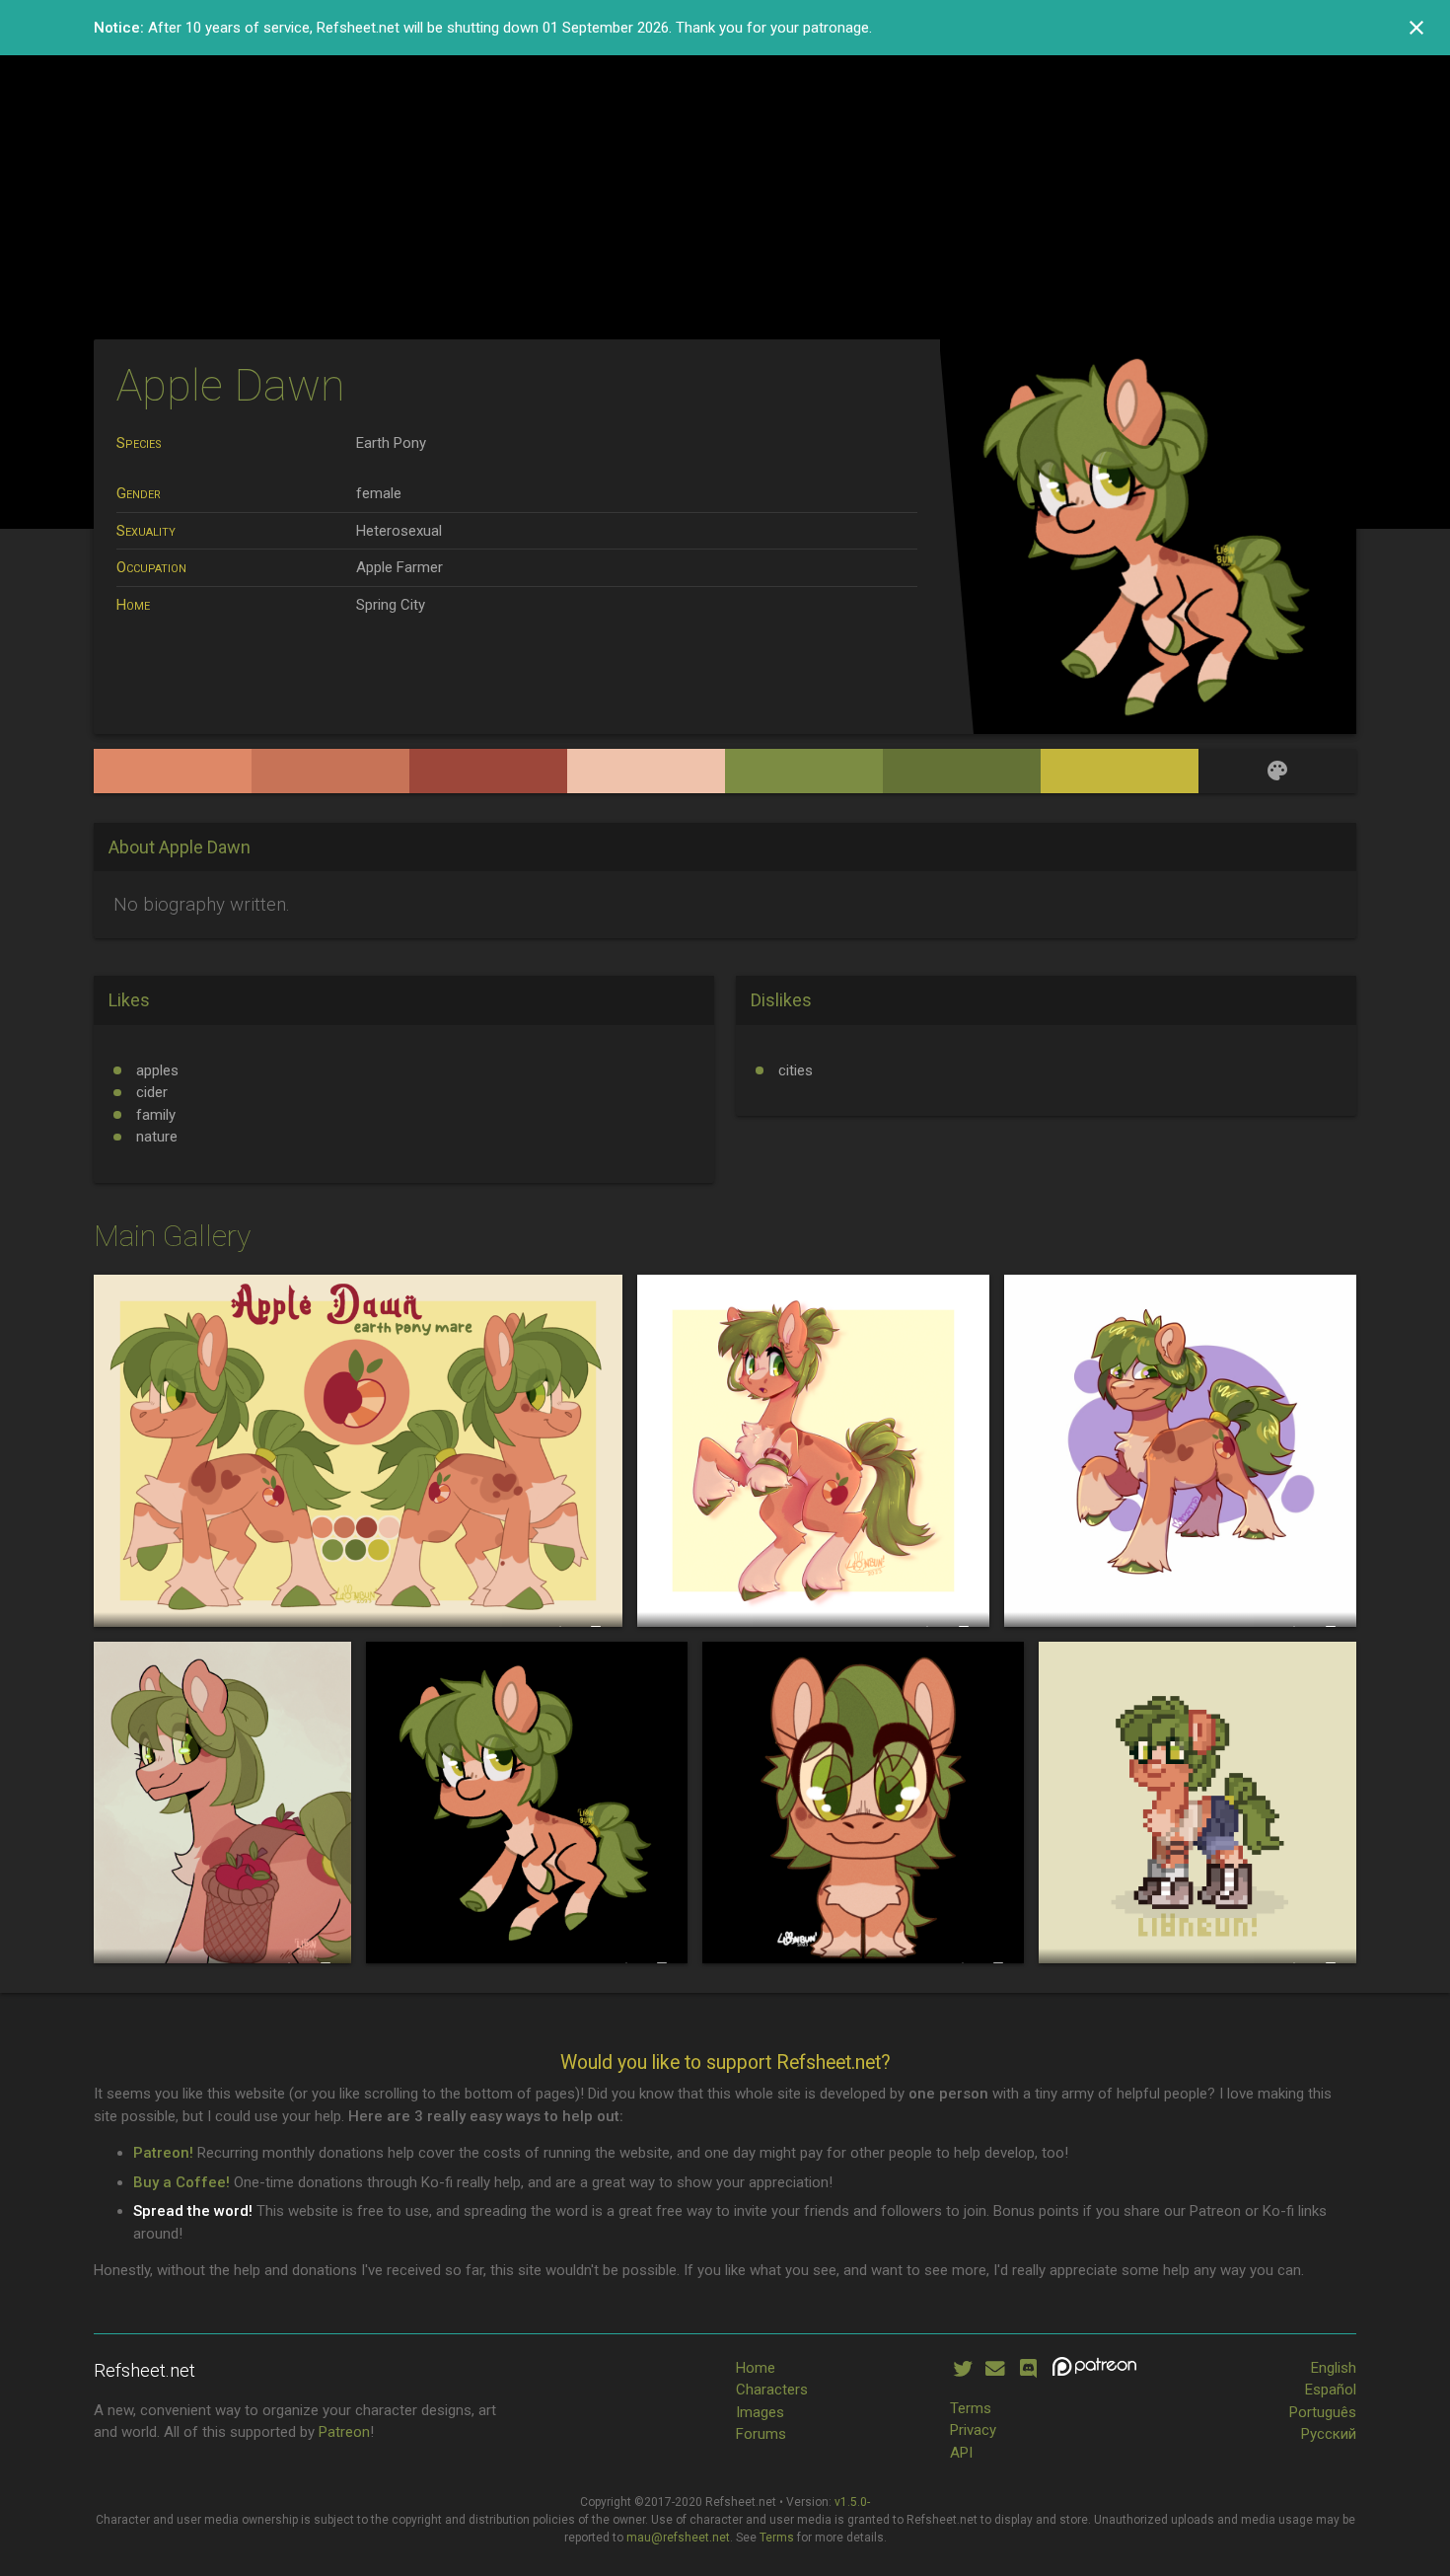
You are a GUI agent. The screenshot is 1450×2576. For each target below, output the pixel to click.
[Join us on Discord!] (1028, 2369)
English (1334, 2368)
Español (1331, 2390)
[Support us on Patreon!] (1094, 2369)
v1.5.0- (852, 2502)
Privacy (973, 2430)
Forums (761, 2434)
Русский (1329, 2434)
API (961, 2453)
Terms (971, 2408)
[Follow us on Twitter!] (962, 2369)
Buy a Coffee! (181, 2182)
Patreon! (163, 2153)
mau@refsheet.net (678, 2538)
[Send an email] (995, 2369)
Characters (772, 2390)
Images (760, 2412)
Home (756, 2368)
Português (1323, 2412)
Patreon (344, 2432)
